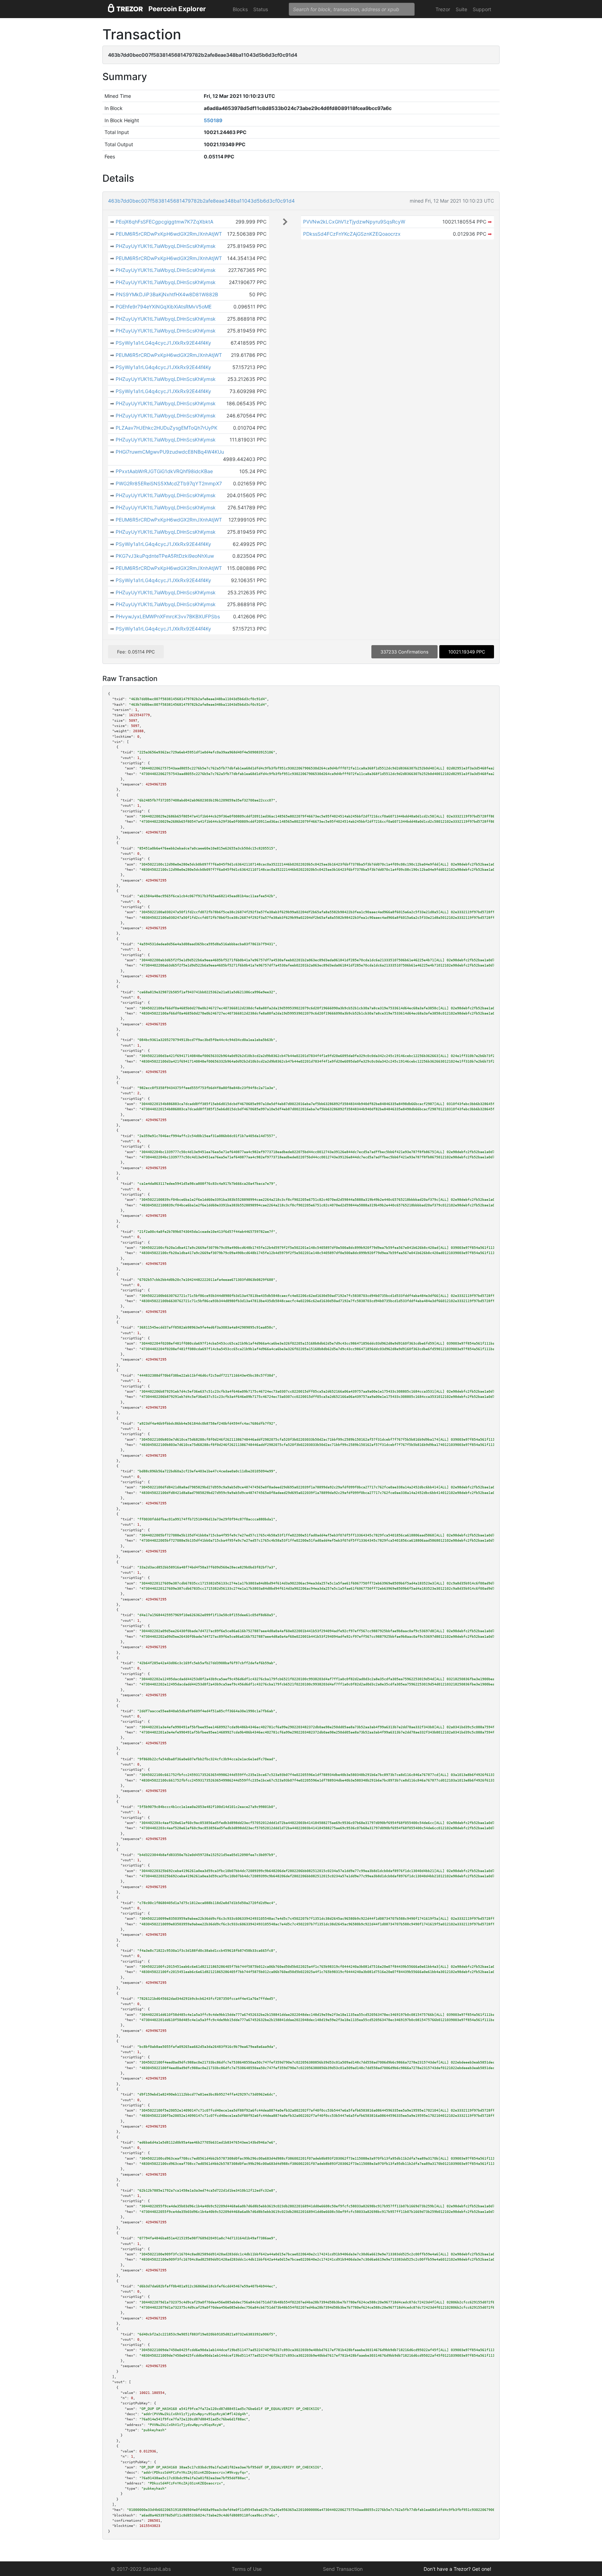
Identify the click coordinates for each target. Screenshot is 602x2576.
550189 (213, 120)
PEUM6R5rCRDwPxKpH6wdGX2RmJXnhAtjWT (169, 234)
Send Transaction (343, 2569)
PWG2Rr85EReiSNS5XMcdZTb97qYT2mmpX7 (169, 483)
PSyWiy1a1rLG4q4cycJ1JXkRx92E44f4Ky (163, 343)
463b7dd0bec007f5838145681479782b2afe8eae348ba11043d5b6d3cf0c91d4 (201, 201)
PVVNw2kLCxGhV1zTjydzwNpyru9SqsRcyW (354, 222)
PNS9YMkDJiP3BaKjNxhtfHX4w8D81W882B (167, 294)
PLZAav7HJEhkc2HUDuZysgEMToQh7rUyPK (167, 428)
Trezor (443, 9)
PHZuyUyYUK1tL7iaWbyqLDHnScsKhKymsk (166, 246)
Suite (461, 9)
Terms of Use (247, 2569)
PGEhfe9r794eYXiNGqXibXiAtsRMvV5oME (164, 307)
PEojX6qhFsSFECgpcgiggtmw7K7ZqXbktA (164, 222)
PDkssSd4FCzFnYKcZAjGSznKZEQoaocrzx (352, 234)
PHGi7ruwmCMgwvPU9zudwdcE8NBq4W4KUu (170, 452)
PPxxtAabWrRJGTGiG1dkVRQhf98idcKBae (164, 471)
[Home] (125, 9)
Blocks (240, 9)
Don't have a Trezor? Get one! (457, 2569)
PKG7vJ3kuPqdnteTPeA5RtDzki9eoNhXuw (165, 556)
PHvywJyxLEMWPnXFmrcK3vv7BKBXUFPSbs (168, 616)
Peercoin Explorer (177, 9)
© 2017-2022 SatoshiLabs (141, 2569)
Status (261, 9)
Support (482, 9)
